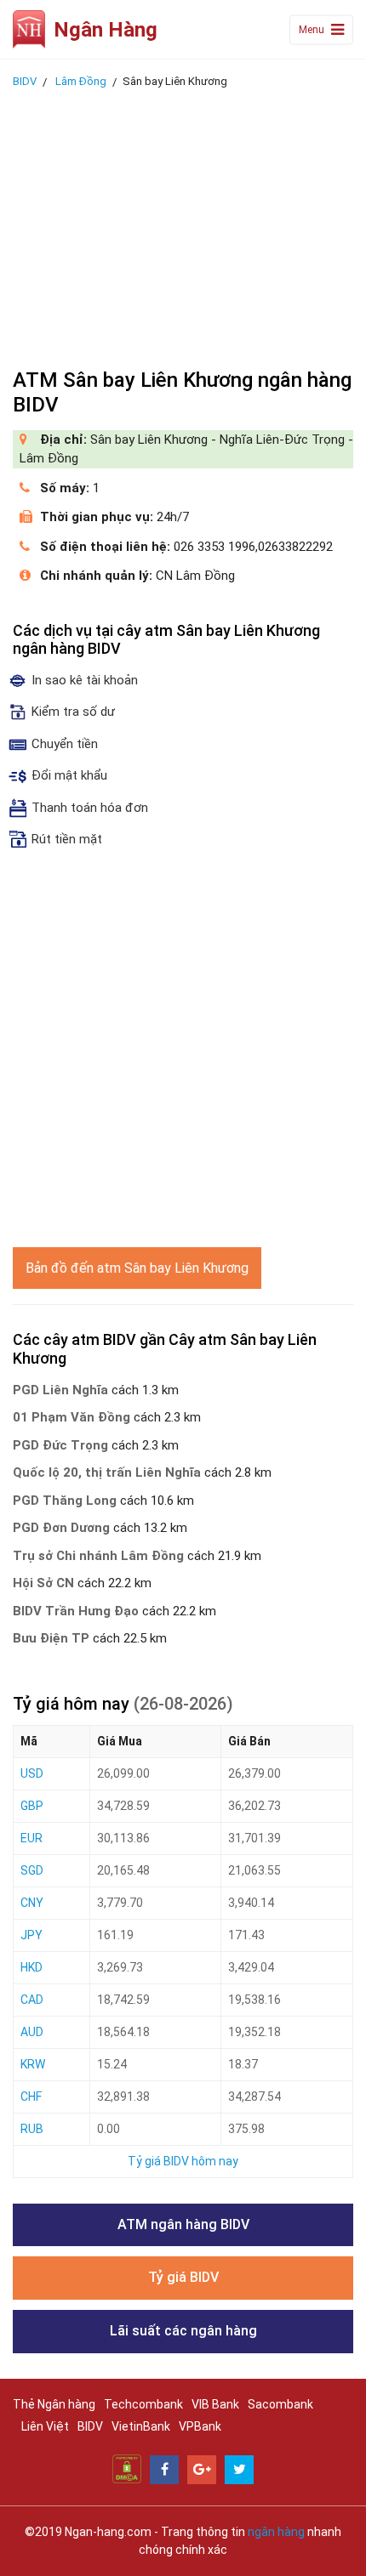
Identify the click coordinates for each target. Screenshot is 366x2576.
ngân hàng (276, 2532)
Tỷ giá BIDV (183, 2277)
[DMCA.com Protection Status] (127, 2468)
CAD (32, 2000)
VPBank (200, 2426)
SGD (32, 1870)
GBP (32, 1806)
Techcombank (143, 2404)
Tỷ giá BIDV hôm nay (183, 2161)
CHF (31, 2097)
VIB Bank (215, 2404)
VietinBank (141, 2426)
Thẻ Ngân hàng (54, 2404)
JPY (31, 1935)
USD (32, 1773)
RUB (32, 2129)
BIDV (90, 2426)
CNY (32, 1903)
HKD (31, 1967)
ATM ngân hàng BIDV (183, 2224)
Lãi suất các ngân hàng (183, 2331)
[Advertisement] (183, 224)
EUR (31, 1838)
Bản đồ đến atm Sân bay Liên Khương (137, 1268)
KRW (33, 2064)
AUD (32, 2032)
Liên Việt (45, 2426)
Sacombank (280, 2404)
